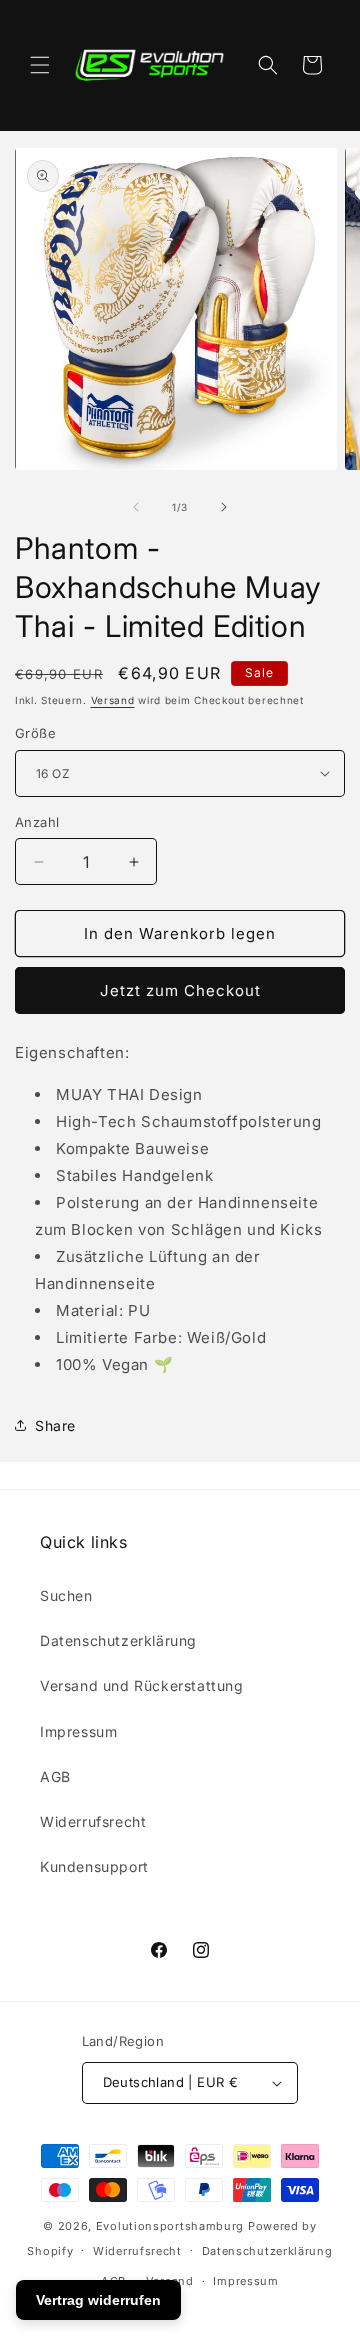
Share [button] (55, 1425)
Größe (35, 733)
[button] (40, 65)
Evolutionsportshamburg (170, 2226)
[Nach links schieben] (136, 507)
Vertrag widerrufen (98, 2300)
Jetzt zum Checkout (180, 990)
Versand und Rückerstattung (142, 1685)
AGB (55, 1776)
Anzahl (37, 822)
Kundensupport (94, 1866)
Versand (113, 700)
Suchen (66, 1595)
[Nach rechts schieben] (224, 507)
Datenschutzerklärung (118, 1640)
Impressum (78, 1731)
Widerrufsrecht (93, 1821)
